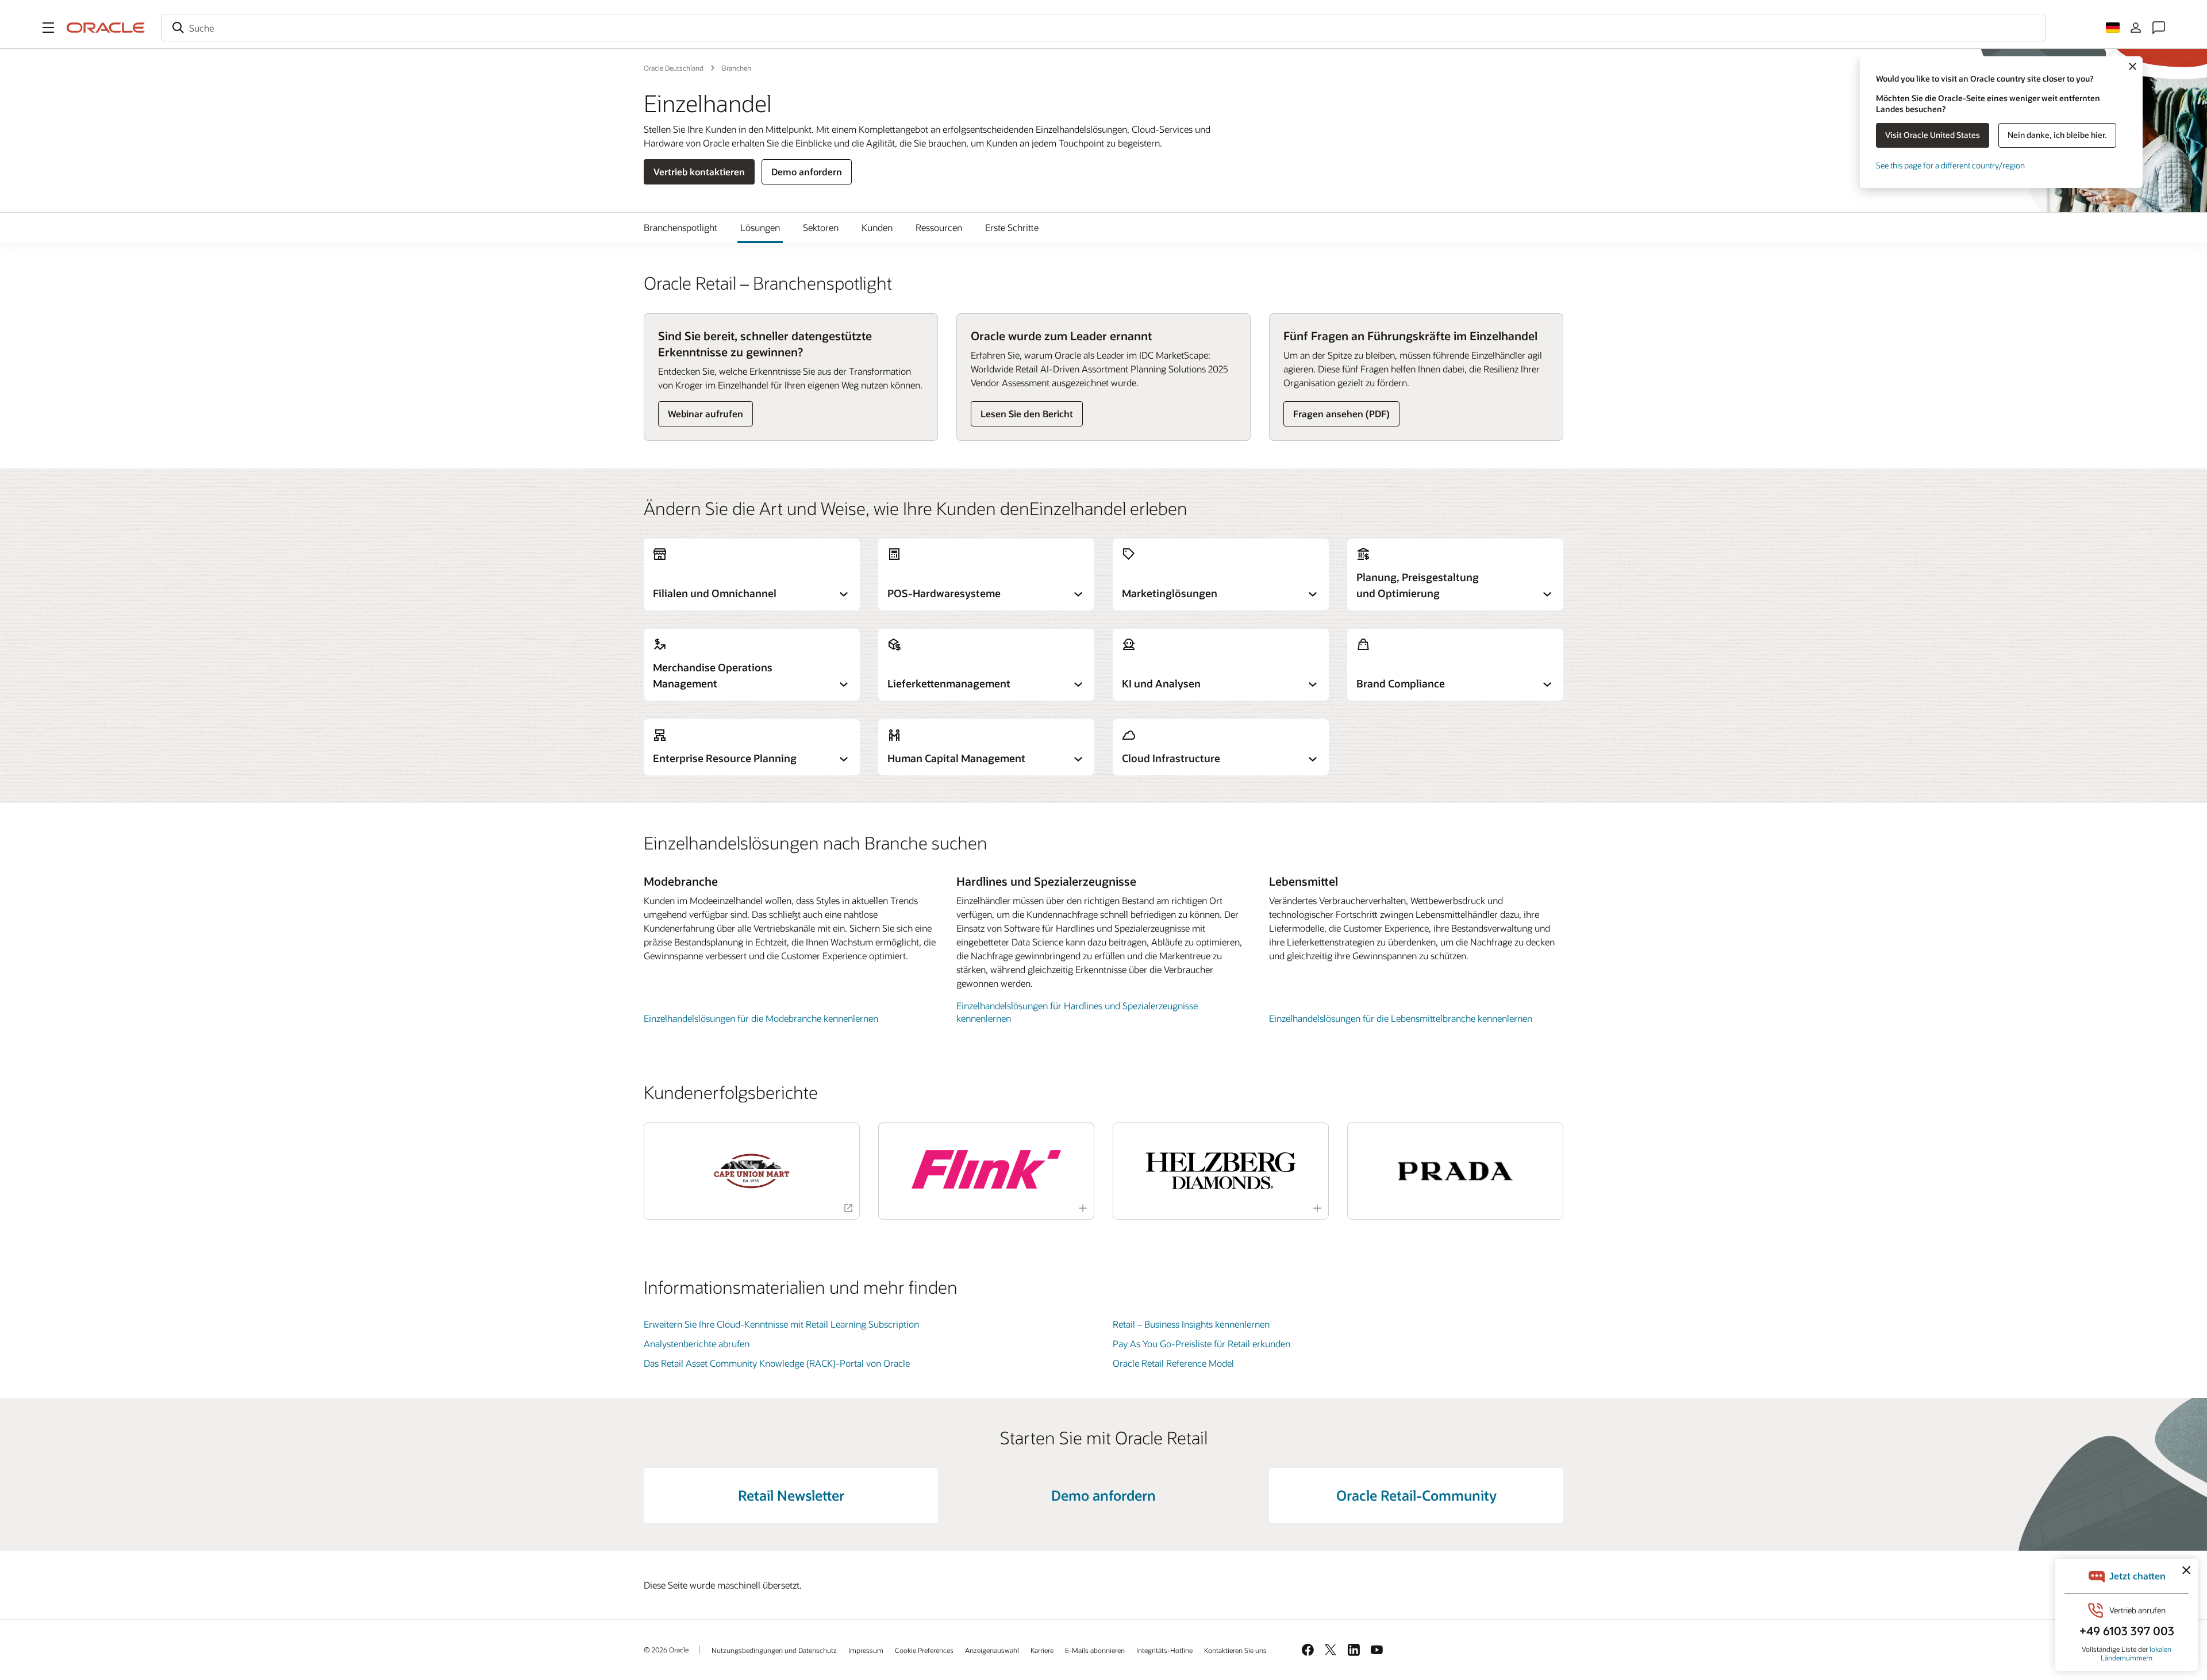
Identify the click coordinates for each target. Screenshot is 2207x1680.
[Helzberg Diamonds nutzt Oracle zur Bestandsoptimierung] (1221, 1171)
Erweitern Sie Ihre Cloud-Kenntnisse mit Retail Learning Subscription (781, 1324)
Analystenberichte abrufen (697, 1343)
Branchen (737, 68)
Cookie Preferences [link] (924, 1650)
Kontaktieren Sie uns (1235, 1650)
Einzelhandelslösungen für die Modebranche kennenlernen (761, 1018)
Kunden (877, 227)
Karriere (1042, 1650)
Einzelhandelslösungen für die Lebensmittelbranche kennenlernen (1401, 1018)
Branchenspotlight (680, 227)
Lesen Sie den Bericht (1027, 414)
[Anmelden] (2136, 28)
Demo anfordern (807, 172)
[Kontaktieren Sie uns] (2159, 28)
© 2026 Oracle (666, 1650)
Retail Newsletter (791, 1495)
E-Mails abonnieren (1095, 1650)
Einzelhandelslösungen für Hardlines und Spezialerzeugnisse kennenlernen (1077, 1012)
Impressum (866, 1650)
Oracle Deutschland (674, 68)
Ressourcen (939, 227)
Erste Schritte (1012, 227)
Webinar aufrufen (705, 414)
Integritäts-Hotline (1164, 1650)
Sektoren (821, 227)
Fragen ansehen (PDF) (1341, 414)
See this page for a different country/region (1950, 165)
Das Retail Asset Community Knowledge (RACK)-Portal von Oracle (777, 1363)
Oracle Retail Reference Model (1173, 1363)
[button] (48, 28)
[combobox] (1103, 28)
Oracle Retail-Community (1416, 1495)
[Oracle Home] (106, 28)
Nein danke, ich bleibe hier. (2057, 135)
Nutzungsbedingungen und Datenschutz (774, 1650)
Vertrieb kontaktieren (699, 172)
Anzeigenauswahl (992, 1650)
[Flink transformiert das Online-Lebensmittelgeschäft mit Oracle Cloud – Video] (986, 1169)
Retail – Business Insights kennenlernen (1191, 1324)
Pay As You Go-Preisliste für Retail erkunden (1201, 1343)
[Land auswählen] (2113, 28)
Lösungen (760, 227)
